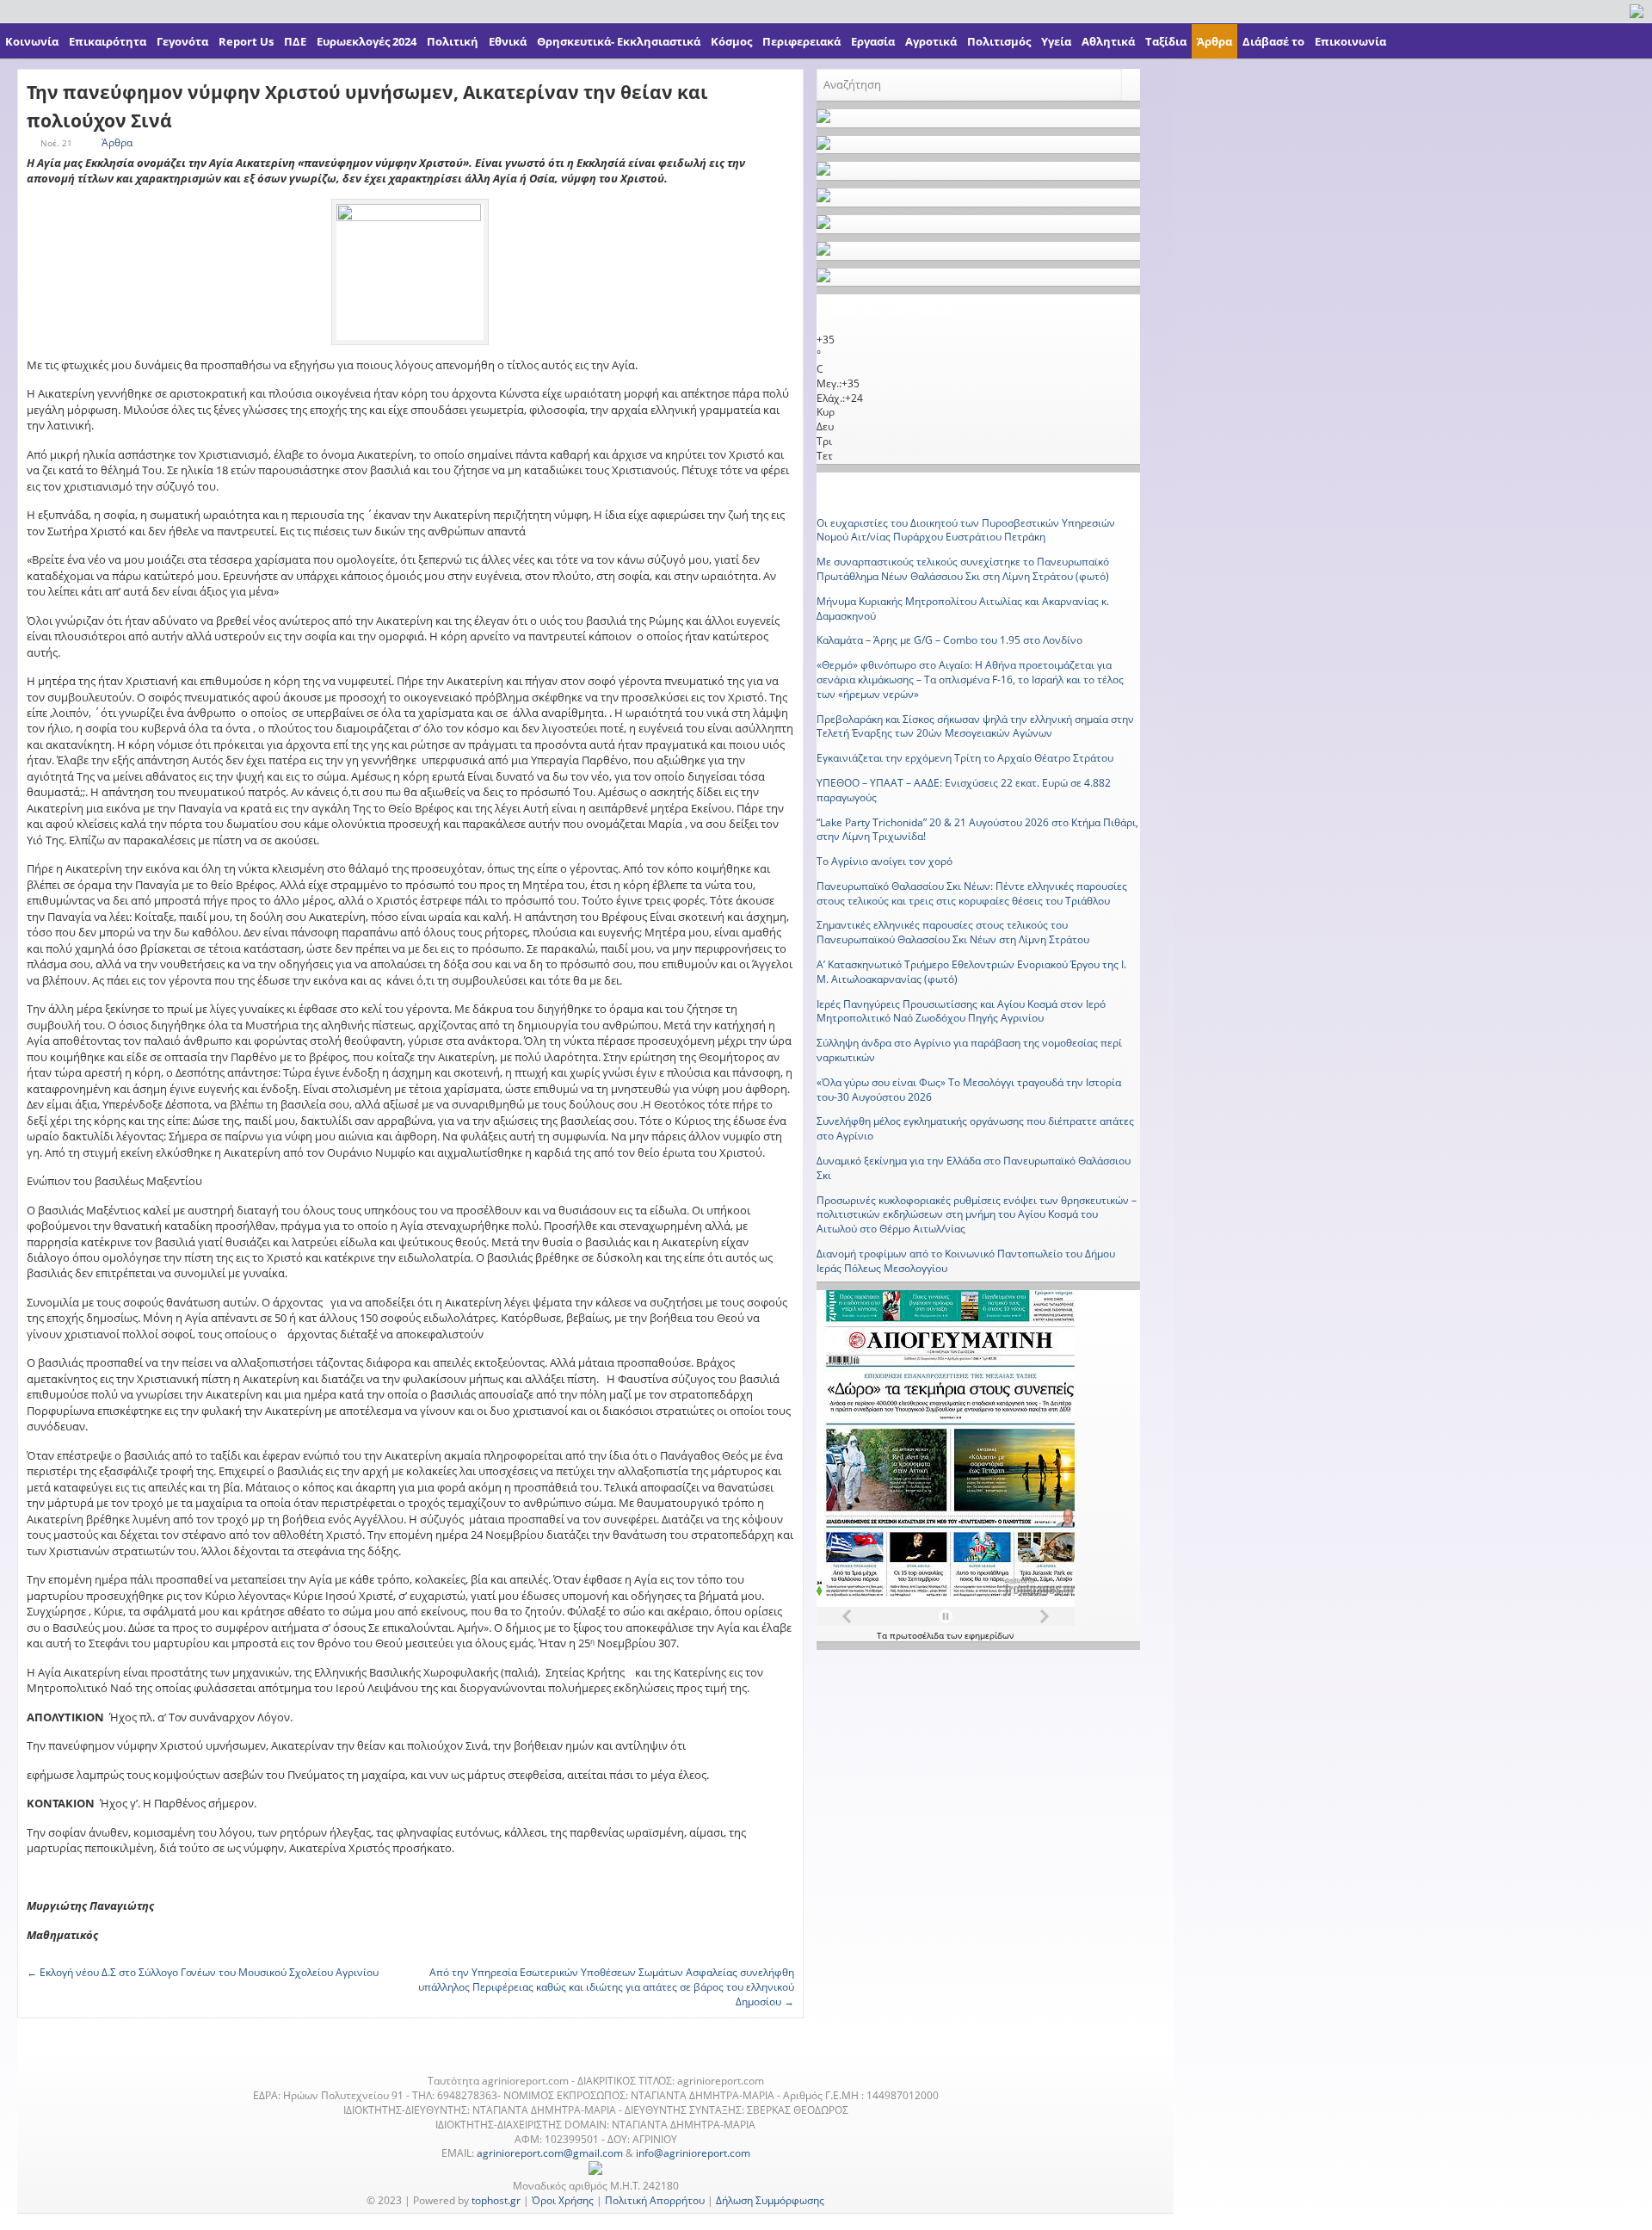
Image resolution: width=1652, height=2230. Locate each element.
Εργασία (873, 41)
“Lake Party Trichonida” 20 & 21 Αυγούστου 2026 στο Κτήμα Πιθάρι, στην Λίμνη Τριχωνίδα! (977, 830)
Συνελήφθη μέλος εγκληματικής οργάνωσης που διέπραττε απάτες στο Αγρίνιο (975, 1128)
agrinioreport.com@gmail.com (550, 2153)
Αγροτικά (931, 41)
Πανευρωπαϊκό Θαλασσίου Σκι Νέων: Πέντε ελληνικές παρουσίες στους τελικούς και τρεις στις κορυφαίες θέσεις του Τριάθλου (972, 893)
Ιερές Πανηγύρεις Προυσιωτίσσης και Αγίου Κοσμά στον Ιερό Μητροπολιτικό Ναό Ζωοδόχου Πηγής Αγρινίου (961, 1011)
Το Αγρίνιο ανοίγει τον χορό (885, 861)
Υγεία (1056, 41)
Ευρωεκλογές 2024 (367, 41)
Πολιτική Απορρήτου (655, 2200)
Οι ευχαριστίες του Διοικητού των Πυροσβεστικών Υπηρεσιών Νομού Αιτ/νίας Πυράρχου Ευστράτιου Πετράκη (966, 530)
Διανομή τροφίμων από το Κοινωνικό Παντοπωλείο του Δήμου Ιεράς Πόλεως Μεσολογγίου (966, 1261)
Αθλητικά (1108, 41)
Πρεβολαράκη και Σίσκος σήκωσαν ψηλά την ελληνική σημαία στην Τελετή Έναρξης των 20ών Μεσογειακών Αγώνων (975, 726)
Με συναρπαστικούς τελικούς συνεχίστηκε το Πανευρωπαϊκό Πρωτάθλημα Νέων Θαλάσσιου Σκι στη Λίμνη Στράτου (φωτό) (963, 569)
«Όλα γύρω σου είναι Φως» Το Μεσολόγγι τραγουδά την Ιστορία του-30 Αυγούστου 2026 (969, 1090)
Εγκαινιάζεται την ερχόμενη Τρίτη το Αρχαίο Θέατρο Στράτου (965, 758)
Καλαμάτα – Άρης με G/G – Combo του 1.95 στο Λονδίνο (949, 640)
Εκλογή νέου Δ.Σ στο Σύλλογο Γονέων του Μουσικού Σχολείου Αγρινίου (203, 1972)
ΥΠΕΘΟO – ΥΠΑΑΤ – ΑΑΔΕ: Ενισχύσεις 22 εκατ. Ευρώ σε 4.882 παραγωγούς (964, 790)
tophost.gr (496, 2200)
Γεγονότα (182, 41)
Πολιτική (453, 41)
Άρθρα (1214, 41)
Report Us (246, 41)
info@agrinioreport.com (693, 2153)
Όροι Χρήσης (563, 2200)
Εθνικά (508, 41)
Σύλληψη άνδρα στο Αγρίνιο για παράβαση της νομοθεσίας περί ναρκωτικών (969, 1050)
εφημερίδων (989, 1635)
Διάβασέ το (1273, 41)
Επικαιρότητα (108, 41)
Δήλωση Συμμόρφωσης (770, 2200)
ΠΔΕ (295, 41)
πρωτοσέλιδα (918, 1635)
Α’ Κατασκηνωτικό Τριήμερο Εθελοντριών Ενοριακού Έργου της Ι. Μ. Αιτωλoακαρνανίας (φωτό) (971, 972)
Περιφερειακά (801, 41)
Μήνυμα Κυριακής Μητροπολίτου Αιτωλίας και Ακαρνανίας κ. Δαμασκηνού (963, 608)
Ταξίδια (1166, 41)
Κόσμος (731, 41)
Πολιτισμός (999, 41)
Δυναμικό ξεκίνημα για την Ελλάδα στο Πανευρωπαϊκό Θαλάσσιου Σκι (974, 1168)
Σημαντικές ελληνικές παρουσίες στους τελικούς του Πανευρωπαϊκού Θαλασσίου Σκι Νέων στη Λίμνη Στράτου (953, 932)
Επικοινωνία (1350, 41)
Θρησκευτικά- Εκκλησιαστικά (619, 41)
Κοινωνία (32, 41)
